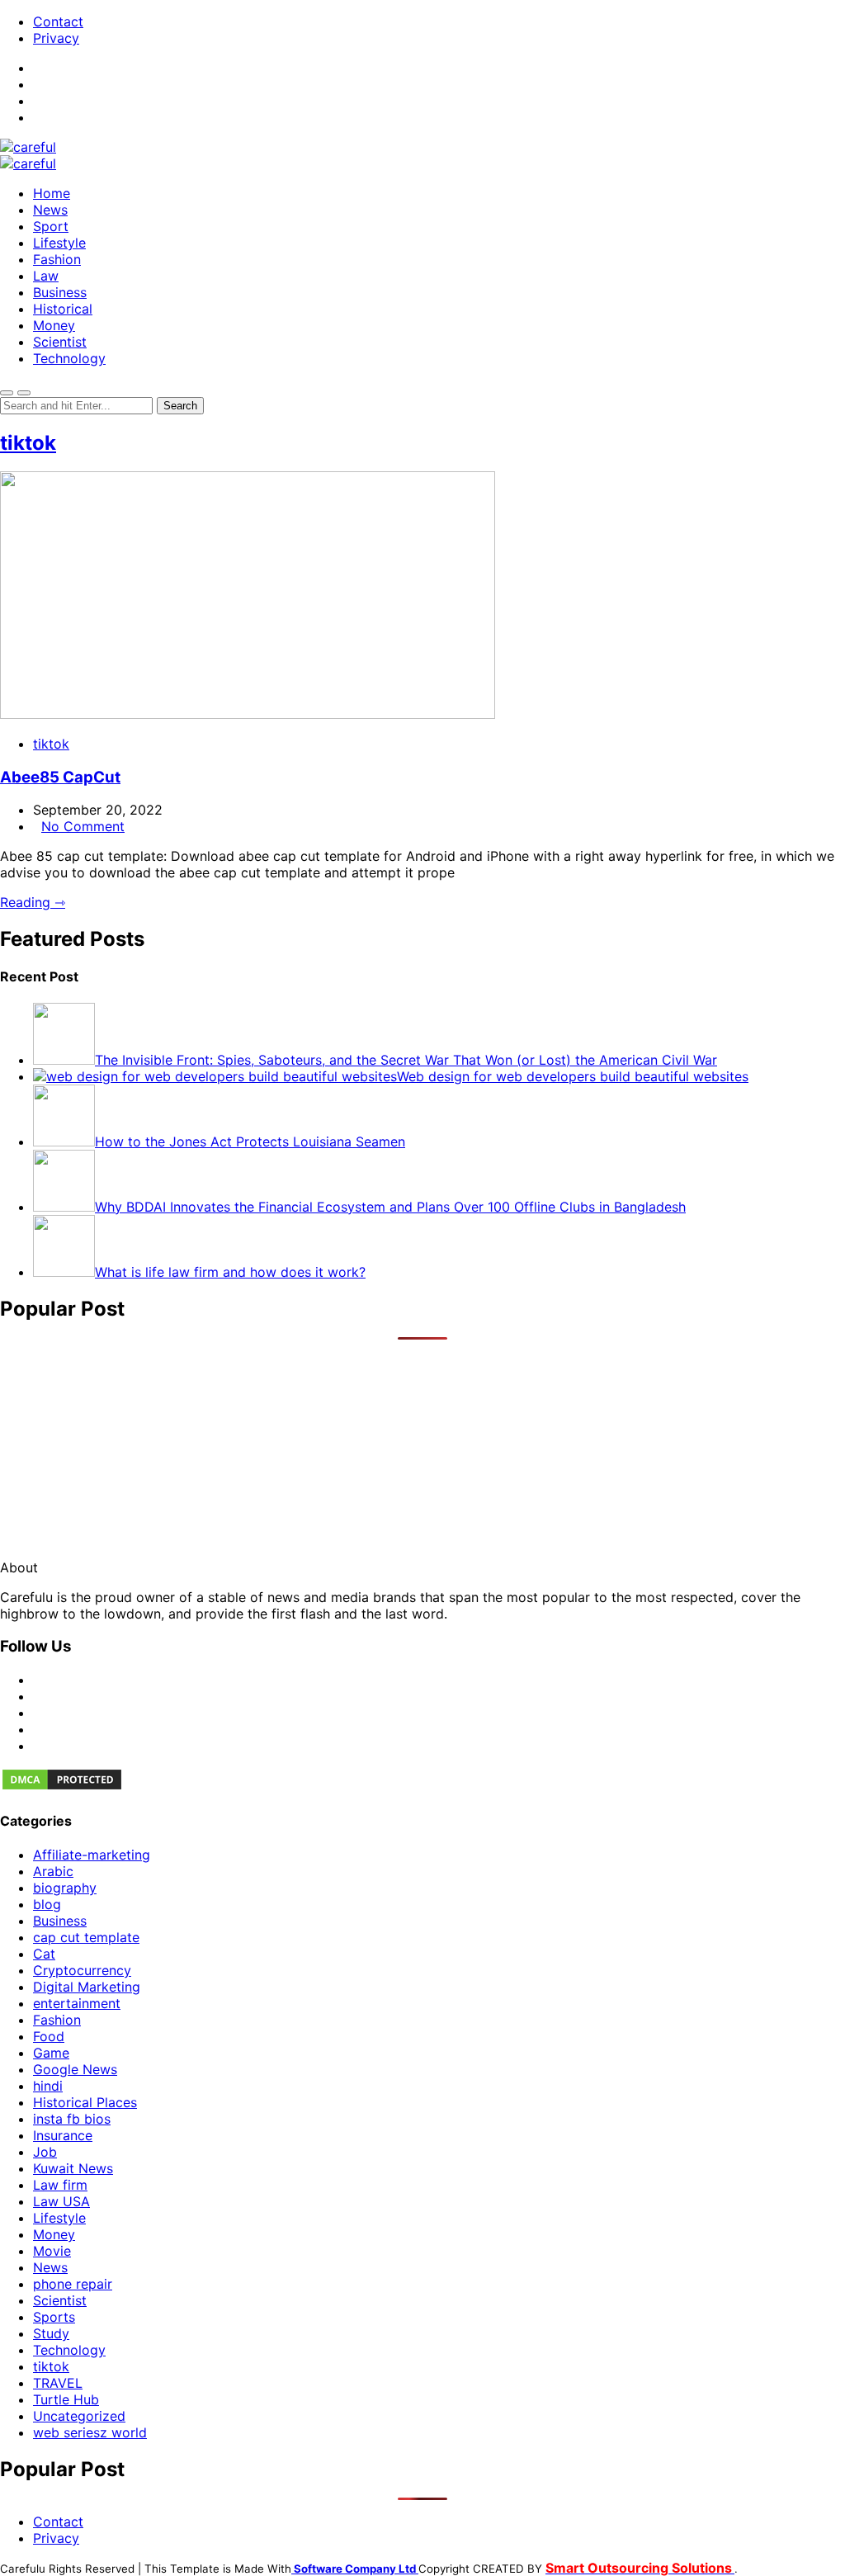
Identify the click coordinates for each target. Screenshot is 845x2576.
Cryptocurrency (82, 1970)
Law (46, 276)
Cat (44, 1954)
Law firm (60, 2185)
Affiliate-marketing (92, 1855)
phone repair (73, 2284)
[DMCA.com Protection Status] (62, 1787)
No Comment (83, 826)
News (50, 210)
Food (49, 2036)
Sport (51, 226)
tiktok (28, 443)
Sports (54, 2317)
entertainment (77, 2003)
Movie (52, 2251)
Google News (75, 2069)
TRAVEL (58, 2383)
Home (52, 193)
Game (51, 2053)
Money (54, 325)
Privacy (56, 38)
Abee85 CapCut (60, 777)
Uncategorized (79, 2416)
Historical (63, 309)
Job (45, 2152)
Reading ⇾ (33, 902)
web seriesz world (90, 2432)
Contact (58, 21)
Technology (69, 358)
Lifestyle (59, 243)
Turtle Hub (66, 2399)
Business (60, 292)
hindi (48, 2086)
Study (51, 2333)
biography (65, 1888)
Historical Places (85, 2102)
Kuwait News (73, 2168)
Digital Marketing (87, 1987)
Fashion (57, 259)
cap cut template (86, 1937)
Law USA (61, 2201)
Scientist (60, 342)
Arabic (53, 1871)
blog (47, 1904)
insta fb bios (72, 2119)
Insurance (63, 2135)
